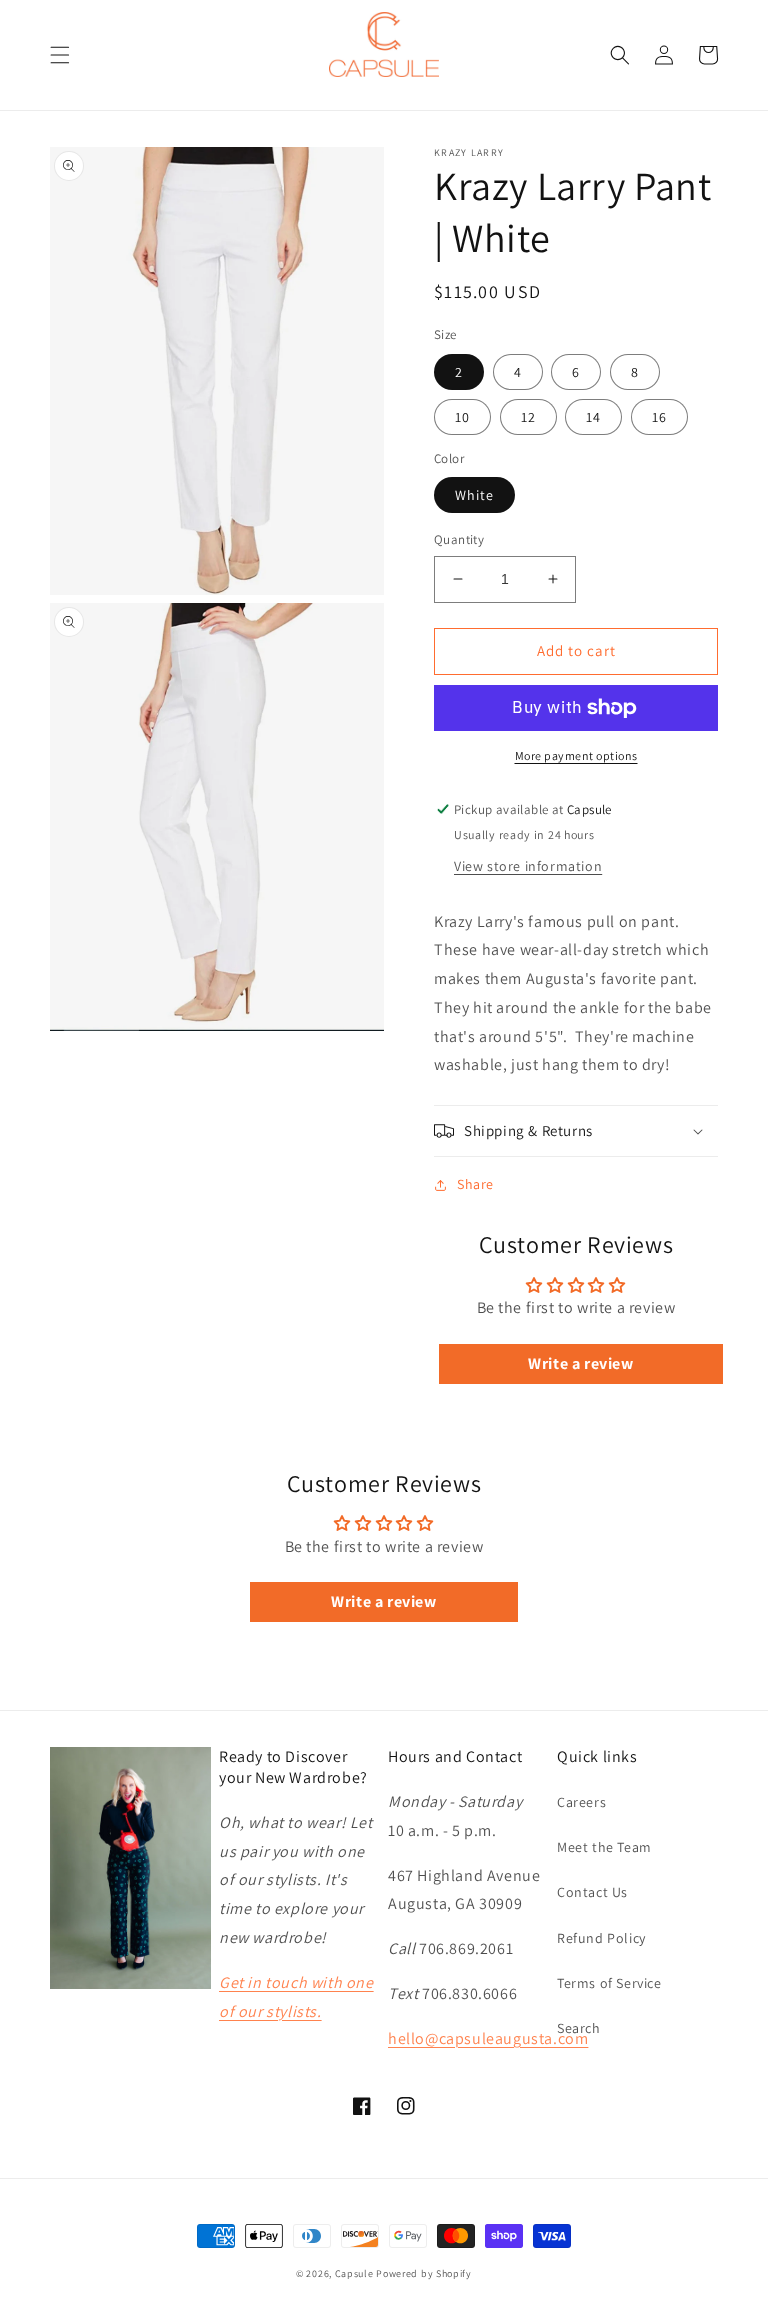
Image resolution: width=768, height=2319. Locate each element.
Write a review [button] (580, 1363)
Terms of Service (609, 1983)
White (474, 495)
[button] (60, 55)
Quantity (459, 539)
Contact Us (592, 1892)
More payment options (576, 755)
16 (659, 417)
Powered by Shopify (424, 2273)
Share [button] (475, 1184)
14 (593, 417)
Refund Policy (601, 1938)
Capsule (354, 2273)
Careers (581, 1802)
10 (462, 417)
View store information (528, 866)
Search (579, 2028)
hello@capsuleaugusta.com (488, 2038)
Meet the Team (604, 1847)
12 (528, 417)
